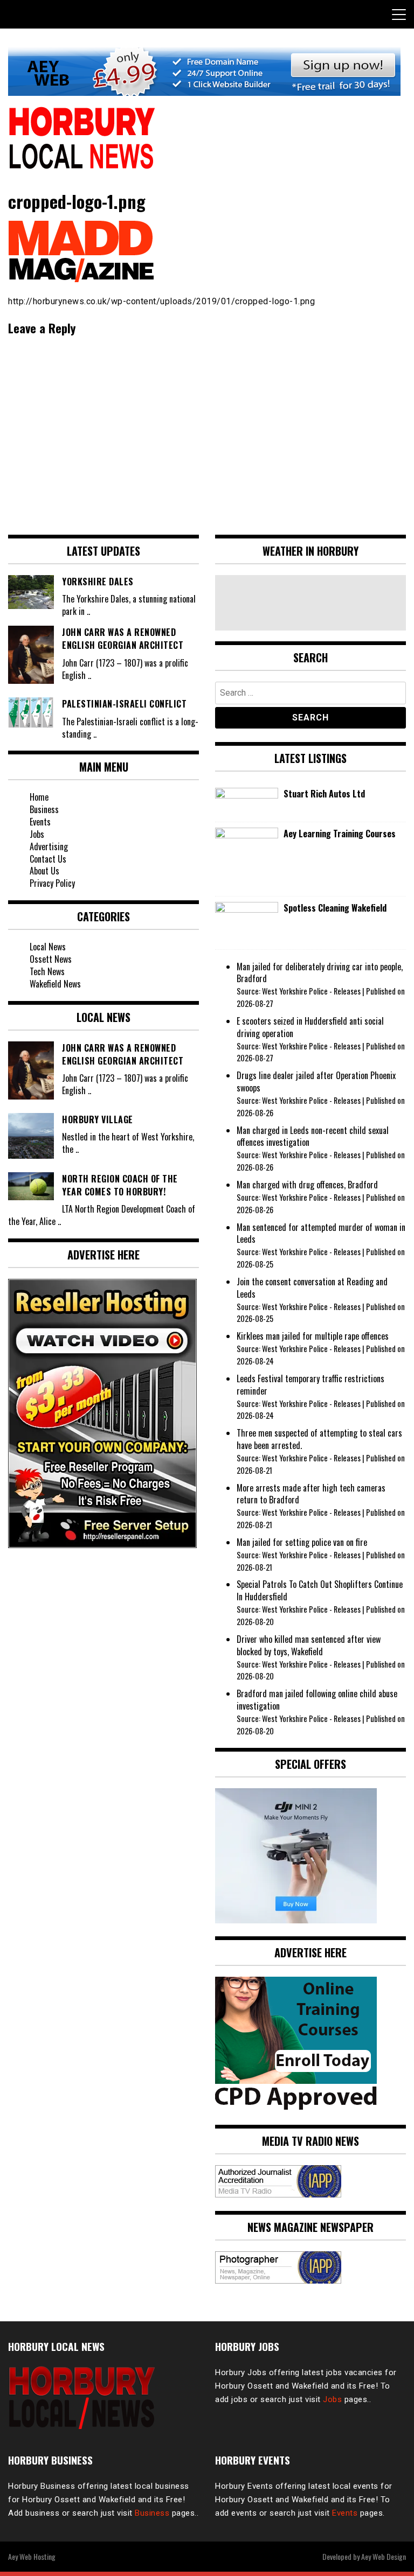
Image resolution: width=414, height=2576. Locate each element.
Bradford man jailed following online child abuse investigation (317, 1700)
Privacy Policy (52, 883)
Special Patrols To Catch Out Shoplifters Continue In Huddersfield (320, 1590)
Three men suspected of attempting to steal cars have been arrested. (319, 1439)
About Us (44, 871)
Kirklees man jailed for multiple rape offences (313, 1336)
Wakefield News (55, 984)
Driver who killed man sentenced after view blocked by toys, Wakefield (309, 1645)
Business (44, 809)
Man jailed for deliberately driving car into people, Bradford (320, 973)
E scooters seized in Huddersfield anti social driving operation (310, 1027)
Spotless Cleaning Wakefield (335, 908)
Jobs (37, 834)
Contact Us (48, 859)
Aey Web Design (384, 2556)
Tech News (47, 971)
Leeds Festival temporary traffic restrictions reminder (310, 1385)
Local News (48, 947)
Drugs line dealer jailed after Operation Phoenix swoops (316, 1081)
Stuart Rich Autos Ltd (324, 794)
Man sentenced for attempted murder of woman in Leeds (321, 1233)
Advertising (49, 846)
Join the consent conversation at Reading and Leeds (312, 1288)
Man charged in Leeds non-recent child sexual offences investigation (313, 1136)
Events (40, 822)
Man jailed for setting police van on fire (302, 1542)
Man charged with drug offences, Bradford (307, 1185)
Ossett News (51, 959)
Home (39, 797)
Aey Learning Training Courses (340, 834)
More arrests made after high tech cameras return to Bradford (311, 1494)
